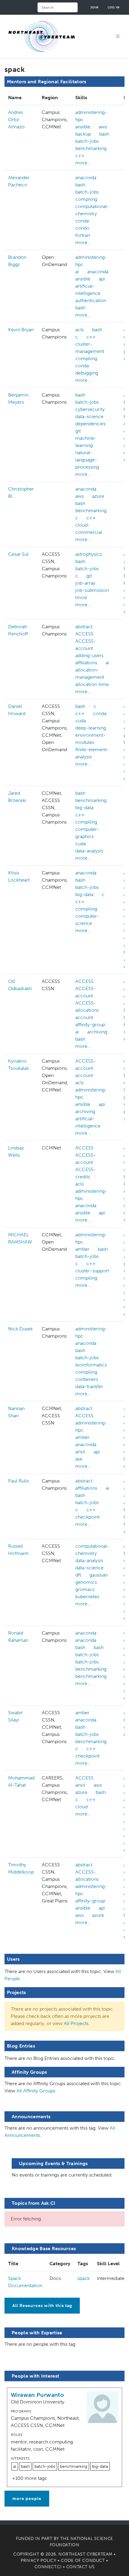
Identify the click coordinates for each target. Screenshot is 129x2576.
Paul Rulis (18, 1481)
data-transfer (89, 1386)
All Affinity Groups (36, 2091)
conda (82, 221)
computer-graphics (87, 833)
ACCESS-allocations (87, 1007)
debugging (87, 373)
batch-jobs (87, 141)
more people (27, 2499)
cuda (81, 721)
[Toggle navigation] (118, 37)
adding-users (89, 655)
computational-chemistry (92, 210)
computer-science (87, 920)
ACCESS (84, 634)
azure (98, 496)
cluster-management (90, 348)
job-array (85, 583)
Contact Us (81, 2567)
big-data (84, 808)
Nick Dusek (20, 1329)
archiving (97, 1032)
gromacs (85, 1589)
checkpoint (87, 1517)
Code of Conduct (83, 2561)
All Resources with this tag (42, 2306)
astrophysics (89, 554)
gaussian (99, 1575)
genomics (86, 1582)
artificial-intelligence (88, 290)
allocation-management (90, 673)
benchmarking (91, 148)
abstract (84, 627)
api (102, 279)
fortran (83, 235)
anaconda (86, 177)
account (84, 1017)
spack (84, 2278)
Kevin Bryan (21, 330)
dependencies (90, 424)
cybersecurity (90, 409)
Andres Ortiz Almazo (16, 119)
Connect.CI (48, 2567)
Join (94, 7)
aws (103, 127)
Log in (114, 7)
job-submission (92, 590)
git (78, 431)
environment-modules (90, 739)
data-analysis (89, 851)
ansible (83, 127)
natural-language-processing (87, 460)
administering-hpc (91, 116)
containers (87, 1379)
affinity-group (90, 1025)
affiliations (86, 663)
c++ (80, 156)
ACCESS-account (86, 645)
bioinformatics (91, 1365)
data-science (89, 416)
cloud (81, 1807)
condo (82, 228)
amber (82, 1249)
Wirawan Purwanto (37, 2395)
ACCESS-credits (86, 1173)
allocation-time (92, 684)
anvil (80, 1452)
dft (78, 1575)
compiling (86, 199)
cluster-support (92, 1271)
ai (77, 272)
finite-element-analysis (92, 753)
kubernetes (87, 1597)
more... (83, 163)
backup (83, 134)
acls (79, 330)
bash (104, 134)
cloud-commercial (89, 529)
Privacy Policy (38, 2561)
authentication (91, 300)
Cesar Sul (18, 554)
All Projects (76, 2023)
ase (79, 1459)
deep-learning (91, 728)
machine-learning (86, 442)
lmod (81, 597)
